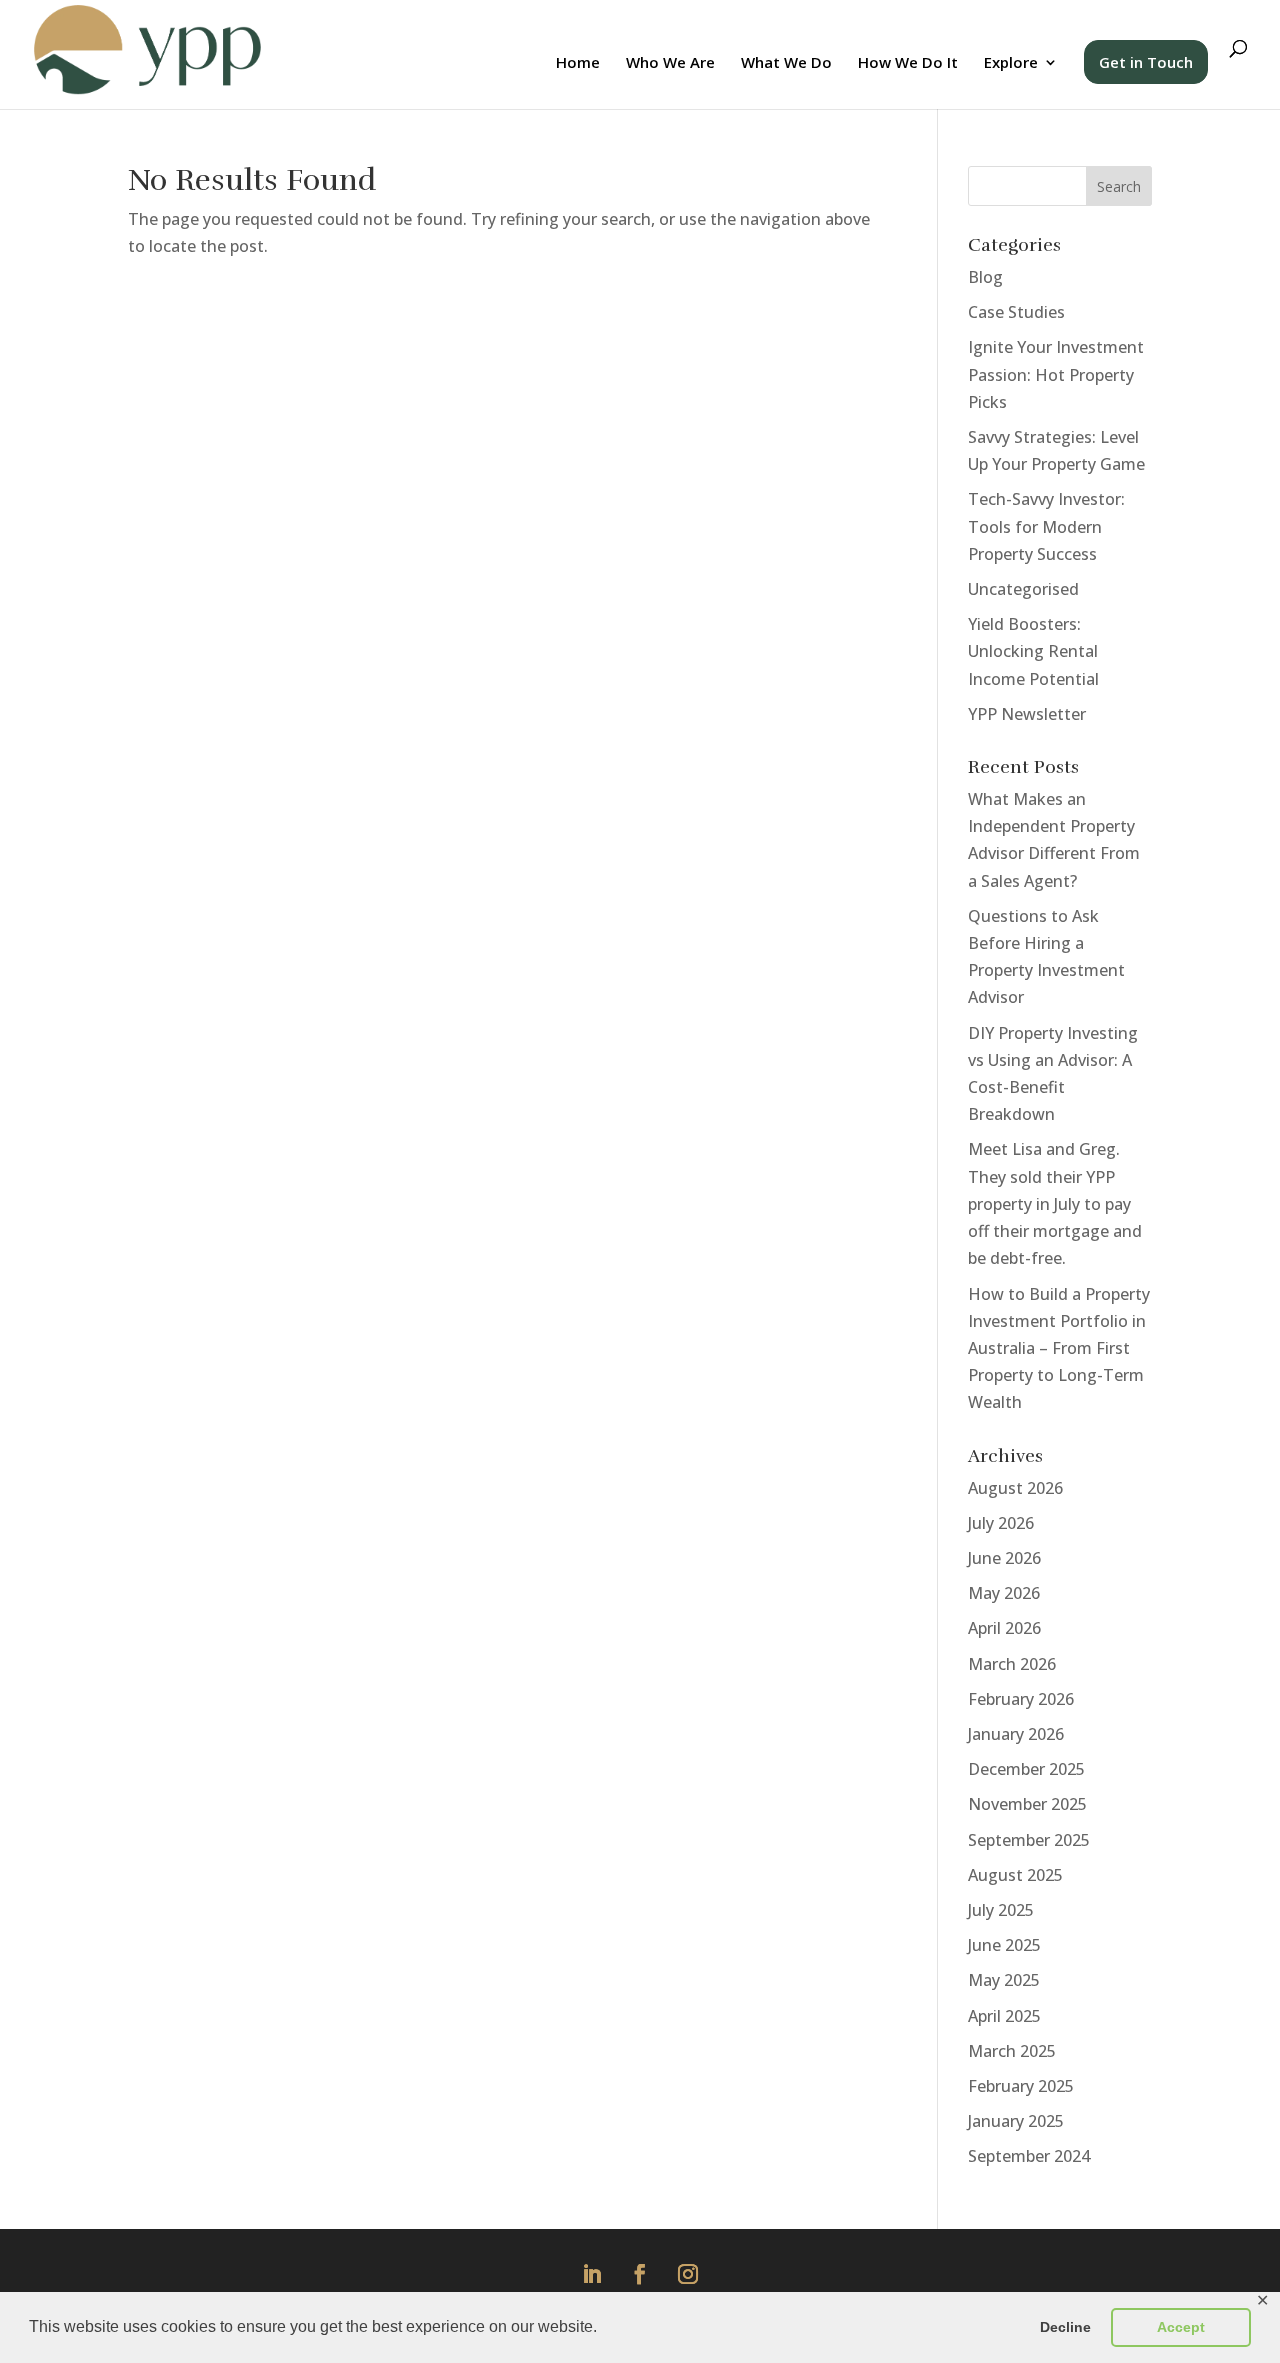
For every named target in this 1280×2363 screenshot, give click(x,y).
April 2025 (1004, 2016)
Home (578, 63)
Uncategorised (1023, 589)
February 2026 (1021, 1699)
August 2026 (1015, 1488)
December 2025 (1026, 1769)
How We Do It (908, 63)
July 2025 (1001, 1910)
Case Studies (1016, 312)
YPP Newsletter (1027, 714)
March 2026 (1012, 1664)
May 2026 (1004, 1593)
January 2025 (1016, 2121)
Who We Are (670, 63)
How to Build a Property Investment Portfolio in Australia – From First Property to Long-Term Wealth (1059, 1348)
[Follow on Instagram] (688, 2274)
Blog (985, 277)
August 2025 (1015, 1875)
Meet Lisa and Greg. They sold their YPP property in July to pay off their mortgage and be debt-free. (1055, 1203)
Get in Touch (1146, 62)
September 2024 (1029, 2156)
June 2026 (1004, 1558)
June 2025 (1004, 1945)
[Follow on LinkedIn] (592, 2274)
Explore (1011, 63)
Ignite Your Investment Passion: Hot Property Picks (1056, 374)
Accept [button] (1181, 2327)
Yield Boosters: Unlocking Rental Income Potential (1033, 651)
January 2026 (1016, 1734)
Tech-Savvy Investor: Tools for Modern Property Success (1046, 526)
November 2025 (1027, 1804)
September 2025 (1029, 1840)
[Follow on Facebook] (640, 2274)
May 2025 (1004, 1980)
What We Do (786, 63)
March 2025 (1012, 2051)
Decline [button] (1065, 2327)
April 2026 (1004, 1628)
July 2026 (1001, 1523)
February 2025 (1021, 2086)
